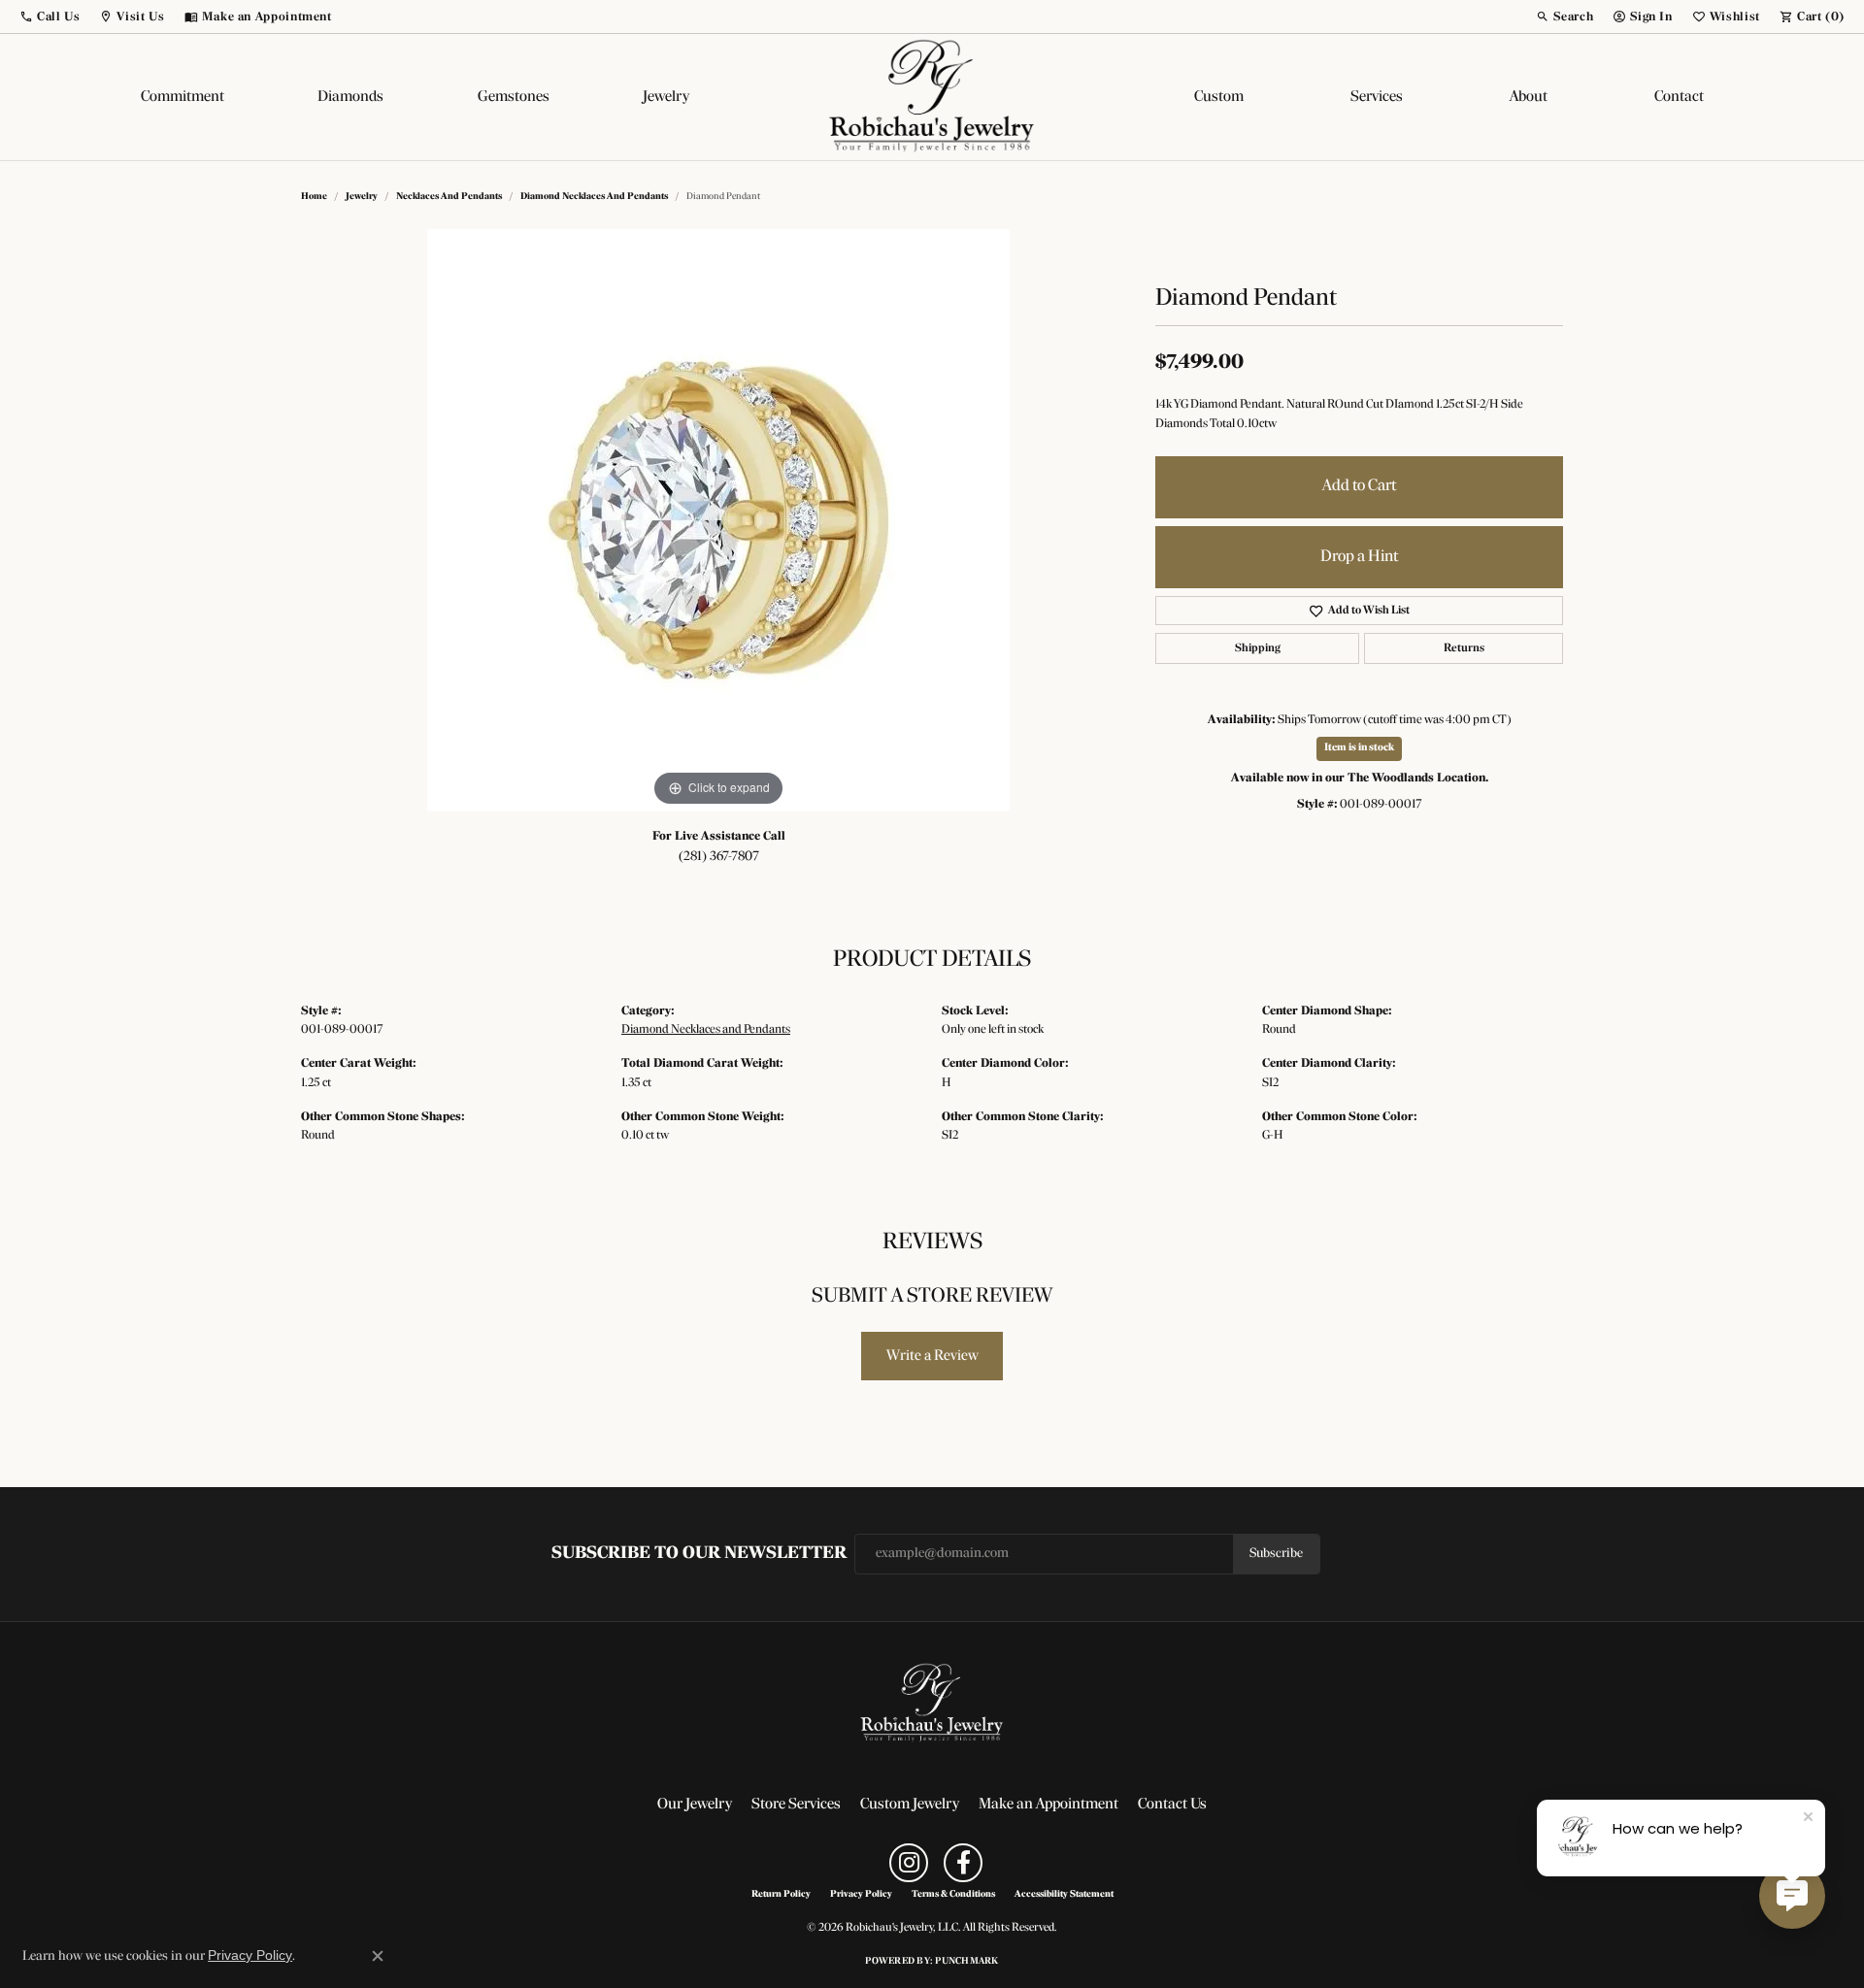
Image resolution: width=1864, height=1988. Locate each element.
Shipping (1258, 648)
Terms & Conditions (953, 1895)
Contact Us (1172, 1805)
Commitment (183, 97)
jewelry (362, 197)
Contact (1679, 97)
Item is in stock (1359, 748)
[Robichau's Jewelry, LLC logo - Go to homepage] (932, 97)
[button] (50, 17)
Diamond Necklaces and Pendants (594, 197)
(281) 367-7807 (719, 857)
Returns (1464, 648)
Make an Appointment (1048, 1805)
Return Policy (781, 1895)
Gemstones (514, 97)
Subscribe (1276, 1554)
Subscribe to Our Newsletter (699, 1554)
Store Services (796, 1805)
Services (1377, 97)
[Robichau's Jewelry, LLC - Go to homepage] (932, 1704)
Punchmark (966, 1961)
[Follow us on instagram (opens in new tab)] (909, 1863)
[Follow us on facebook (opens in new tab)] (963, 1863)
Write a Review (932, 1356)
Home (314, 197)
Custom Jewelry (910, 1805)
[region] (718, 520)
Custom (1219, 97)
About (1529, 97)
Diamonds (350, 97)
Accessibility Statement (1064, 1895)
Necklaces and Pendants (449, 197)
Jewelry (666, 97)
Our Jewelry (695, 1805)
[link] (258, 17)
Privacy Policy (861, 1895)
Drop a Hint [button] (1359, 557)
